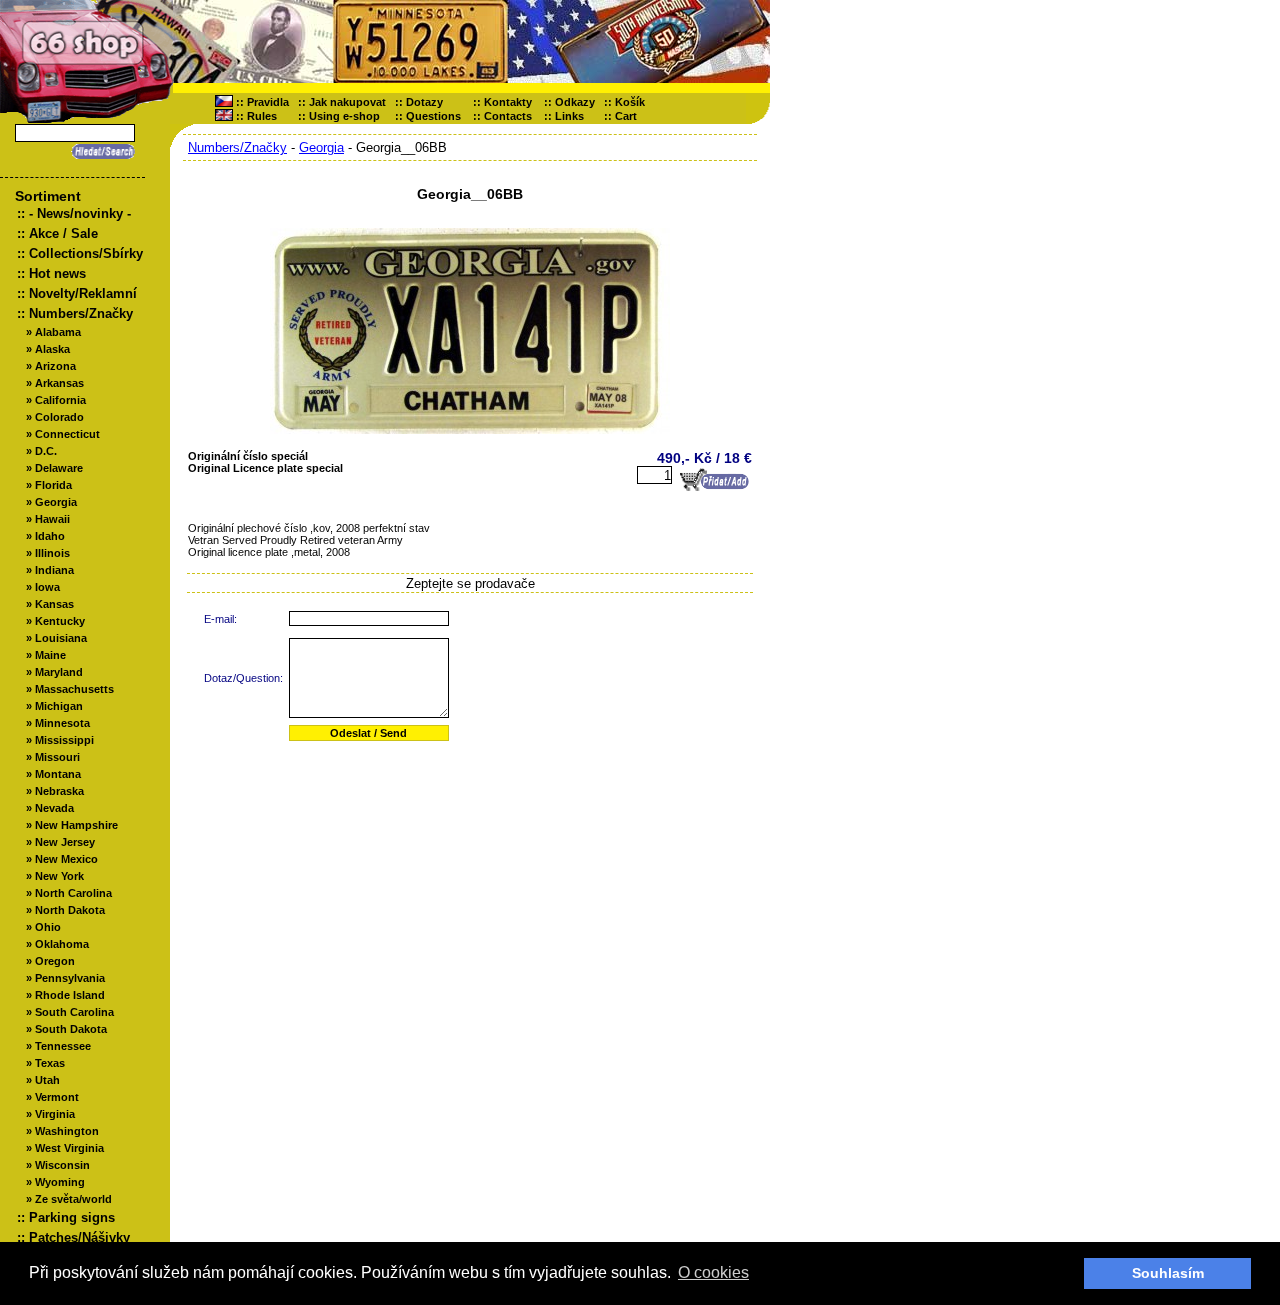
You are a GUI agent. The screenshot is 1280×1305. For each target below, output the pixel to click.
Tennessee (63, 1046)
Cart (630, 116)
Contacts (508, 116)
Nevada (54, 808)
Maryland (59, 672)
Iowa (47, 587)
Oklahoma (62, 944)
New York (59, 876)
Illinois (52, 553)
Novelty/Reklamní (83, 293)
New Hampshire (76, 825)
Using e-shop (344, 116)
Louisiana (61, 638)
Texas (50, 1063)
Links (569, 116)
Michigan (59, 706)
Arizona (55, 366)
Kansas (54, 604)
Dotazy (424, 102)
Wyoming (60, 1182)
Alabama (58, 332)
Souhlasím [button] (1168, 1273)
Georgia (56, 502)
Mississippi (64, 740)
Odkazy (575, 102)
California (60, 400)
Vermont (57, 1097)
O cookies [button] (713, 1272)
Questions (433, 116)
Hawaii (52, 519)
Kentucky (60, 621)
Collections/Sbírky (86, 253)
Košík (634, 102)
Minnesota (62, 723)
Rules (262, 116)
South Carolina (74, 1012)
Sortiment (48, 196)
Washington (67, 1131)
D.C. (46, 451)
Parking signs (72, 1217)
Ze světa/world (73, 1199)
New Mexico (66, 859)
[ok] (100, 151)
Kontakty (508, 102)
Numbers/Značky (81, 313)
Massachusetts (74, 689)
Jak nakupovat (347, 102)
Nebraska (59, 791)
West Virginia (69, 1148)
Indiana (54, 570)
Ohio (48, 927)
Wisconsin (62, 1165)
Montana (58, 774)
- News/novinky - (80, 213)
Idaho (50, 536)
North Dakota (70, 910)
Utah (47, 1080)
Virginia (55, 1114)
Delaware (59, 468)
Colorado (59, 417)
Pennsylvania (70, 978)
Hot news (57, 273)
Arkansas (59, 383)
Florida (53, 485)
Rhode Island (70, 995)
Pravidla (268, 102)
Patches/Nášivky (79, 1237)
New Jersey (65, 842)
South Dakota (71, 1029)
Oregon (55, 961)
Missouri (57, 757)
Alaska (52, 349)
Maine (50, 655)
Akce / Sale (63, 233)
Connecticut (67, 434)
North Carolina (73, 893)
